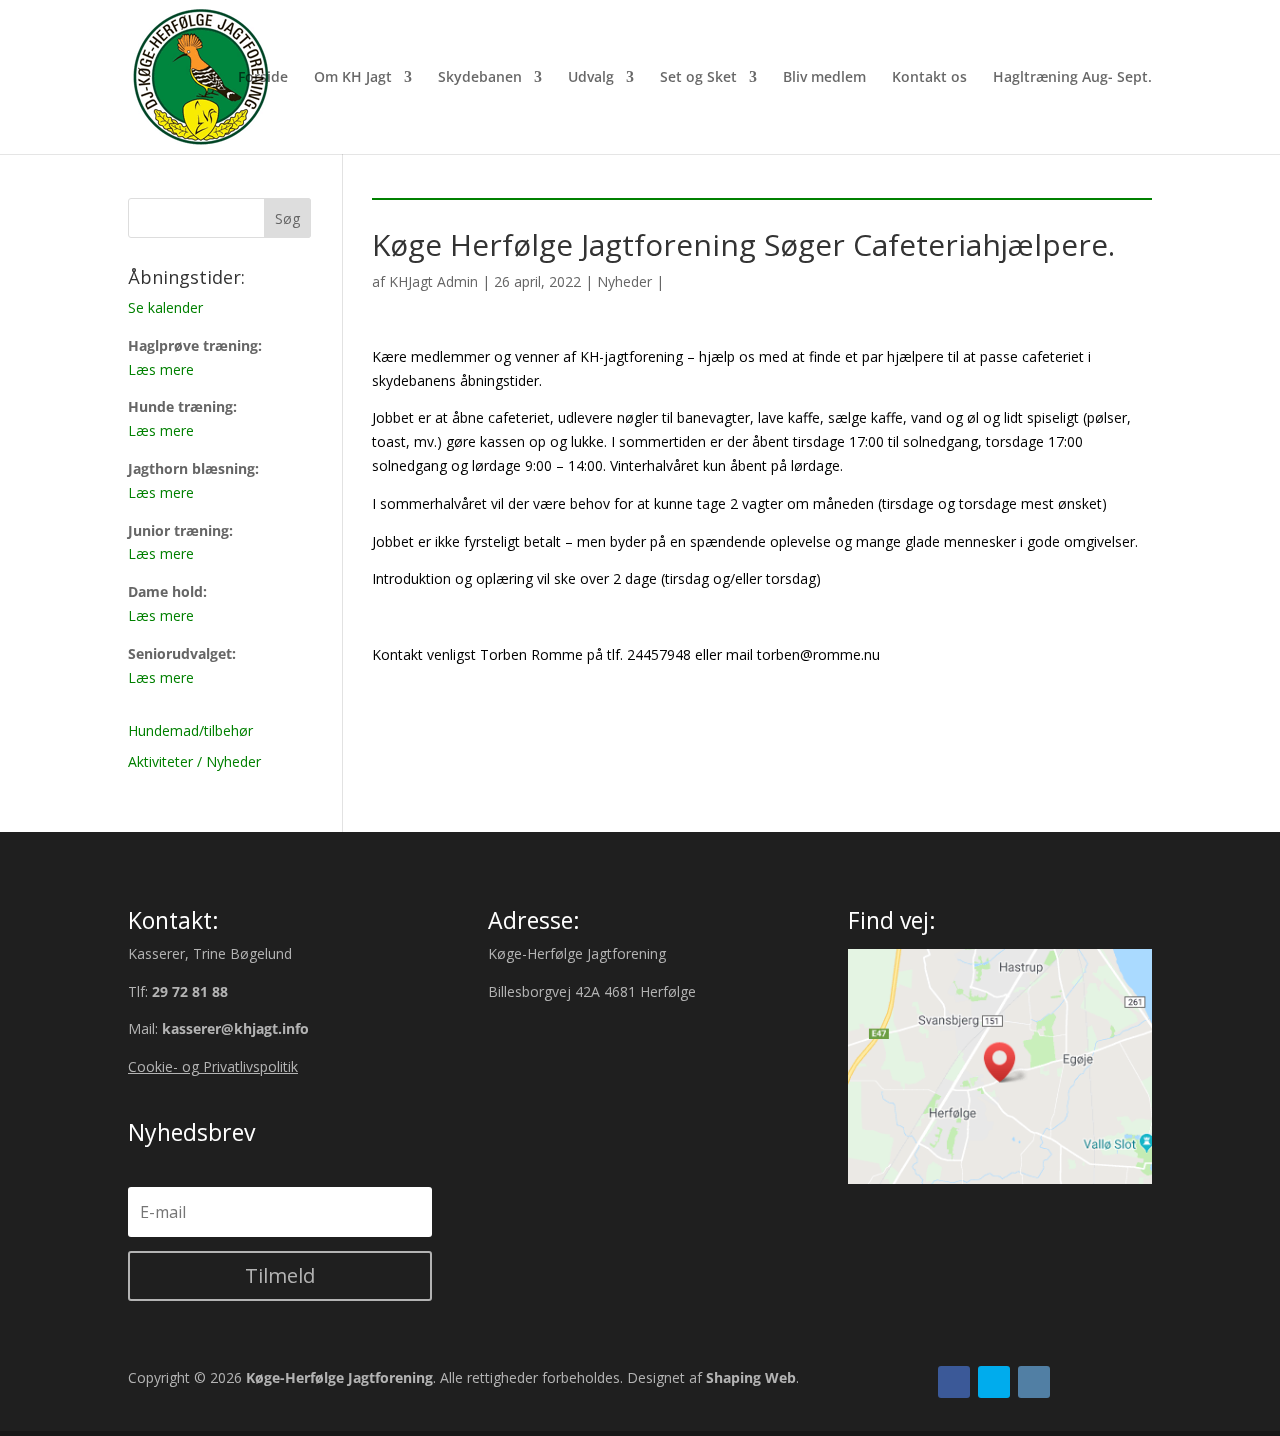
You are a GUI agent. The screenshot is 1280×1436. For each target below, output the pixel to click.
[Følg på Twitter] (994, 1382)
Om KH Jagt (353, 78)
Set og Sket (698, 78)
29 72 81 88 (190, 991)
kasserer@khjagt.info (235, 1028)
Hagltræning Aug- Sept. (1072, 78)
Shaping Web (751, 1377)
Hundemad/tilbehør (190, 730)
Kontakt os (929, 78)
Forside (263, 78)
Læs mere (161, 369)
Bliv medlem (824, 78)
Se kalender (165, 307)
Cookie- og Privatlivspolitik (213, 1066)
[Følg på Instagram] (1034, 1382)
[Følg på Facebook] (954, 1382)
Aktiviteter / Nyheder (194, 761)
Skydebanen (480, 78)
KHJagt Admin (433, 281)
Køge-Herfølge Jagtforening (339, 1377)
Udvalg (591, 78)
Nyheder (624, 281)
